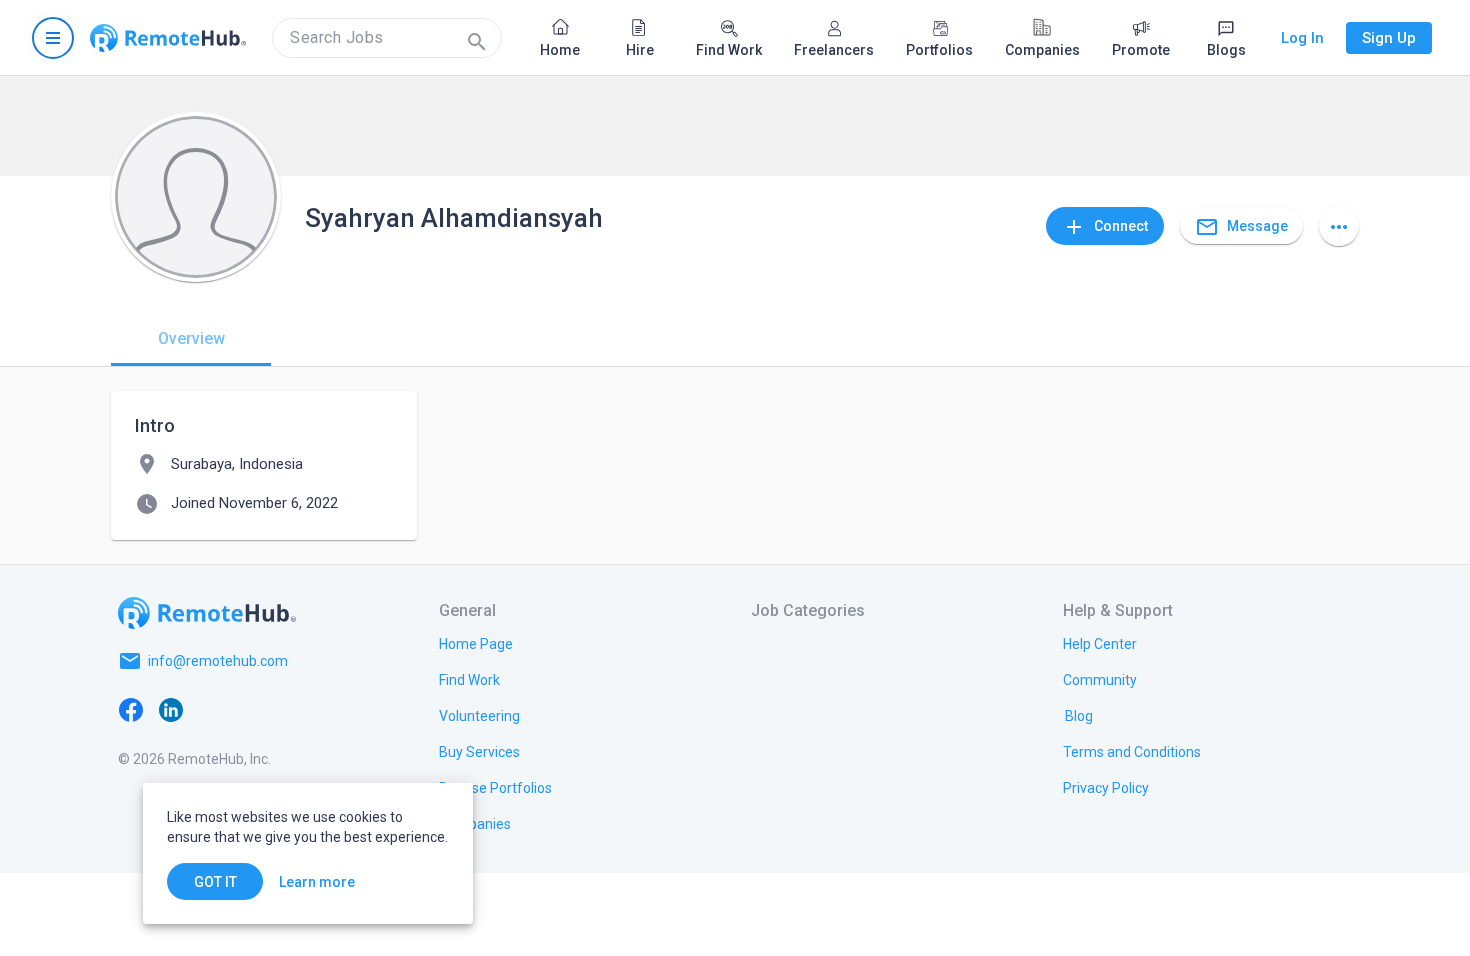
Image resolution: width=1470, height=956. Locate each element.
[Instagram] (251, 709)
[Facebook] (131, 709)
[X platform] (211, 709)
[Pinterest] (291, 709)
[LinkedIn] (171, 709)
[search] (387, 38)
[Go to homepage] (168, 38)
